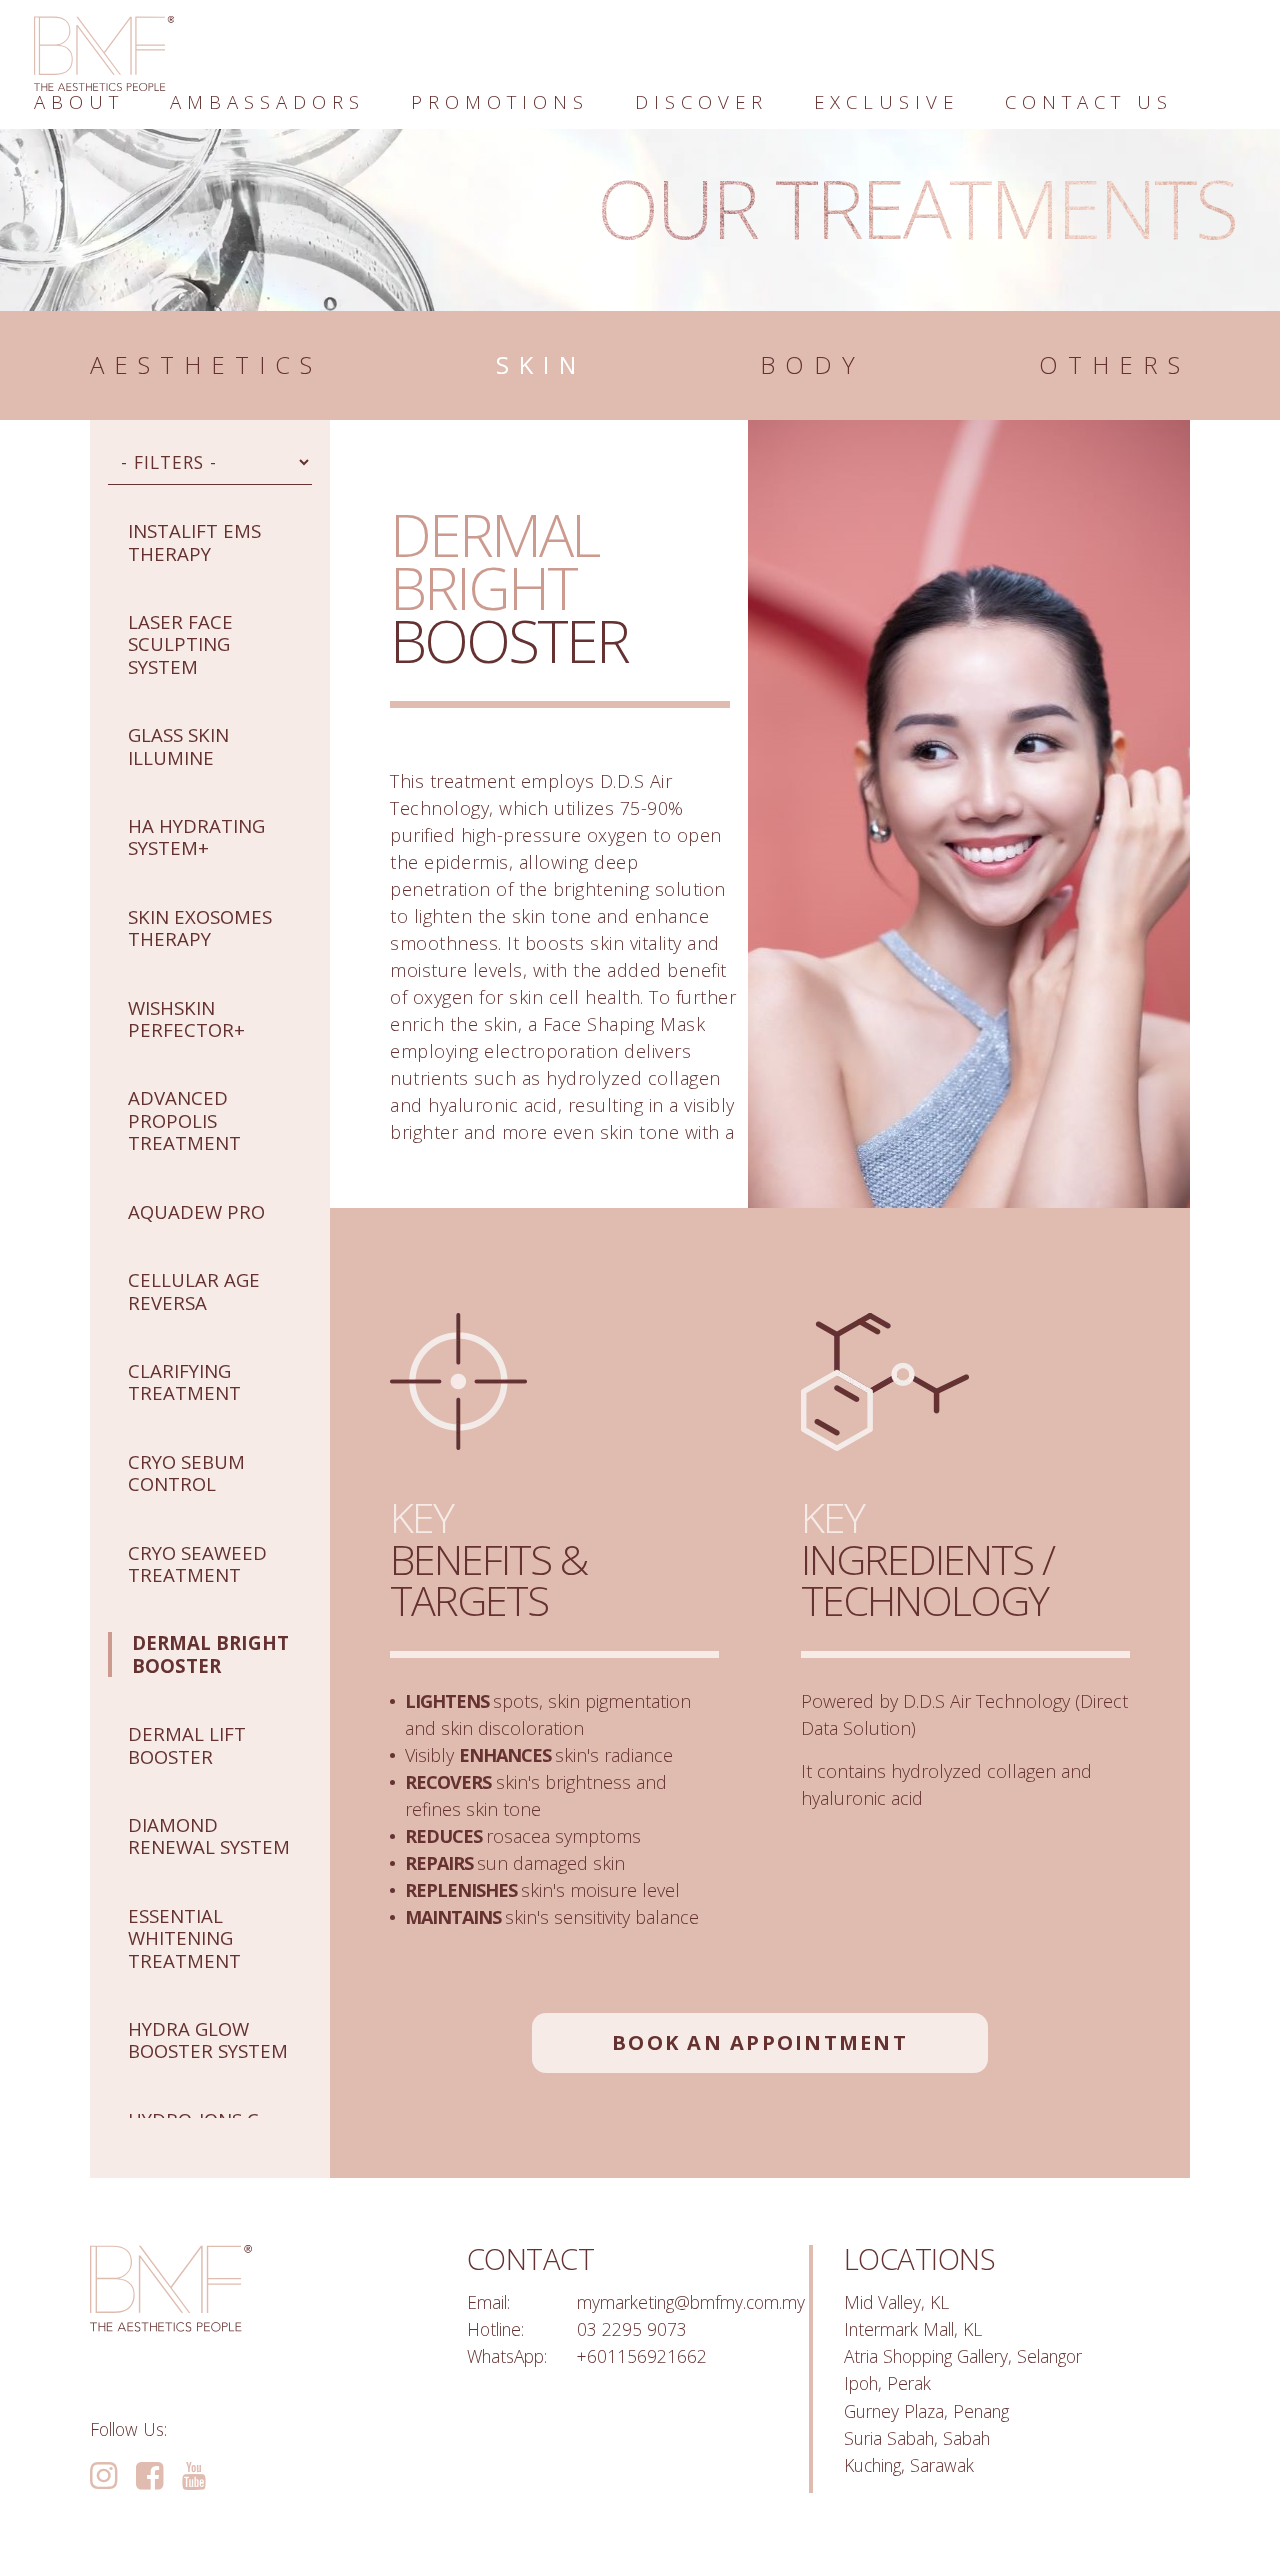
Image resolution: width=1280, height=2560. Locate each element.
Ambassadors (267, 101)
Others (1114, 365)
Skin (541, 365)
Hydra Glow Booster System (208, 2039)
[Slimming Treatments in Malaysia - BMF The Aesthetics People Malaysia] (104, 53)
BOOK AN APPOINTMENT (760, 2042)
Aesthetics (206, 365)
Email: (488, 2302)
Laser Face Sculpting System (180, 644)
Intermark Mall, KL (913, 2329)
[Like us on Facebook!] (149, 2477)
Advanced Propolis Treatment (184, 1120)
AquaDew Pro (196, 1211)
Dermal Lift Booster (187, 1744)
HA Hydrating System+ (196, 836)
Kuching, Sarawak (909, 2465)
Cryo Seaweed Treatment (197, 1563)
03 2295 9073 (632, 2329)
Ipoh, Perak (887, 2383)
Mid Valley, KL (896, 2302)
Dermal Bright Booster (210, 1653)
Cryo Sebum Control (186, 1472)
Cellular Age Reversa (194, 1290)
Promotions (500, 101)
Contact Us (1089, 101)
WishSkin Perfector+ (186, 1018)
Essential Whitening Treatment (184, 1938)
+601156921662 (642, 2356)
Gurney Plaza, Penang (926, 2411)
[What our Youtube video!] (194, 2477)
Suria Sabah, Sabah (917, 2438)
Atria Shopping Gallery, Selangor (963, 2356)
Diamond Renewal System (209, 1835)
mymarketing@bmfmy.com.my (691, 2302)
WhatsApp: (507, 2356)
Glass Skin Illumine (178, 745)
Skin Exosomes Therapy (200, 927)
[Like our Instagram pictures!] (103, 2477)
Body (812, 365)
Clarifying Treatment (184, 1381)
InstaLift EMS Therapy (194, 541)
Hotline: (495, 2329)
